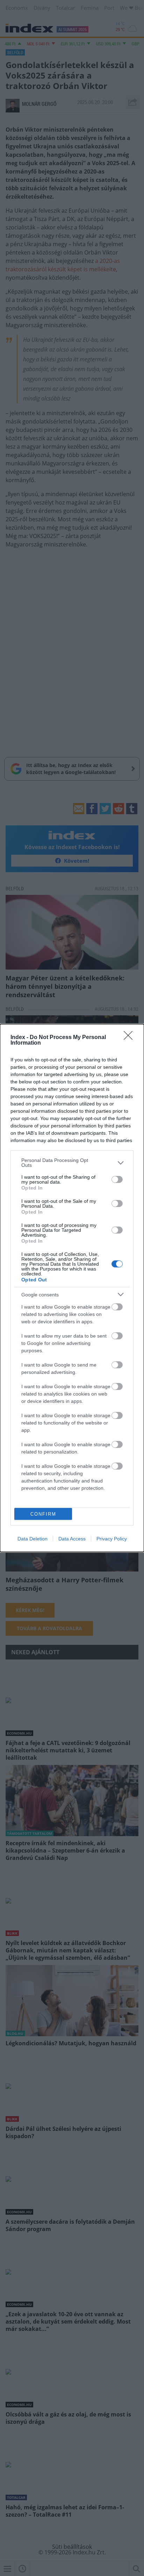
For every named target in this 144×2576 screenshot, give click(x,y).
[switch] (117, 1179)
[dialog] (72, 1288)
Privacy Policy (112, 1539)
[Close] (130, 1038)
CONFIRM (43, 1514)
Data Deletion (33, 1539)
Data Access (72, 1539)
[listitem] (72, 1163)
